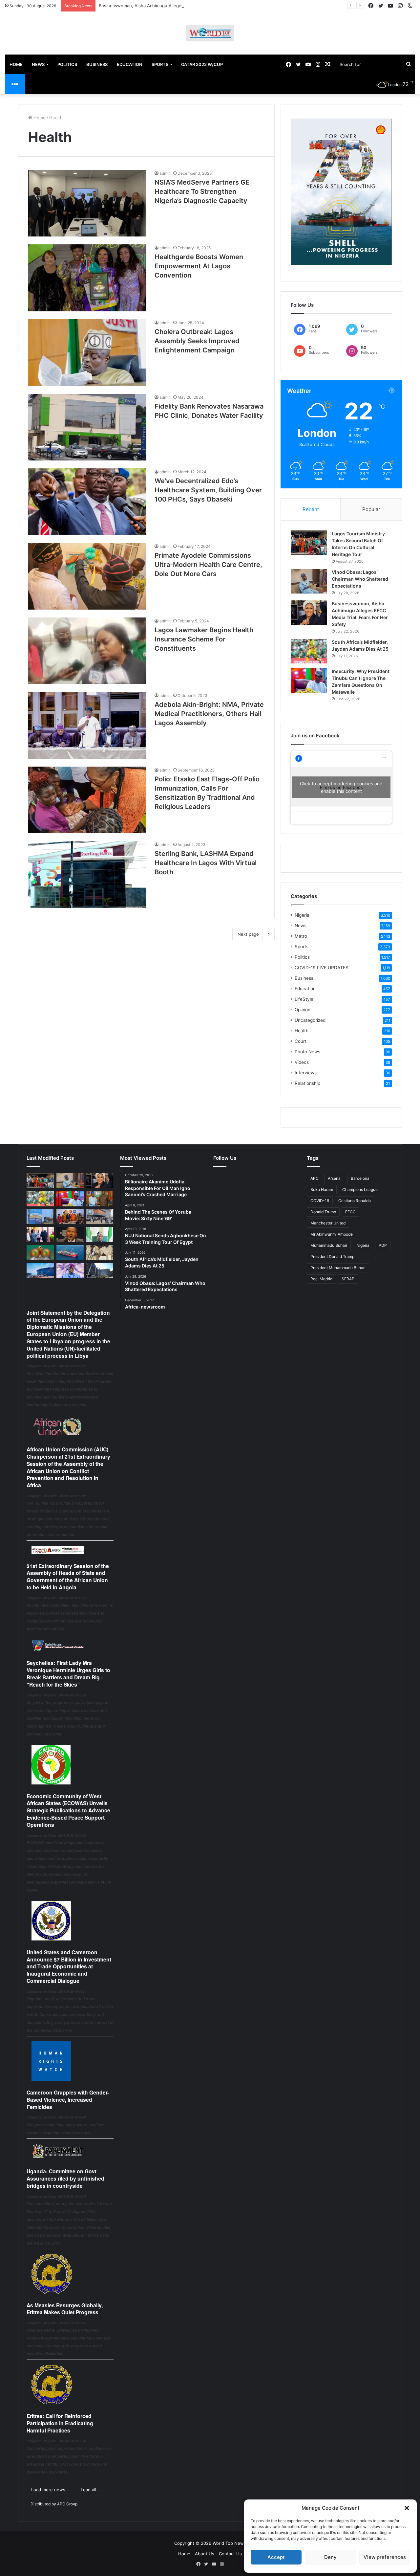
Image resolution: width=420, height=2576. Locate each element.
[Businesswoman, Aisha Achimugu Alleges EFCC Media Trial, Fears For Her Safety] (309, 613)
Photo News (307, 1052)
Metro (301, 936)
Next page (248, 934)
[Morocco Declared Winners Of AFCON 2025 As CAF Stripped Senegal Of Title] (40, 1253)
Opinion (303, 1010)
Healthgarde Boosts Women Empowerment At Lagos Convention (199, 266)
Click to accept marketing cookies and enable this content (341, 787)
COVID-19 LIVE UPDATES (322, 968)
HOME (16, 64)
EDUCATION (130, 64)
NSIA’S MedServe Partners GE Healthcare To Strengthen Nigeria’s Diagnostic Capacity (202, 191)
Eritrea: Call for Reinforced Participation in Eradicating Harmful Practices (60, 2423)
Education (305, 989)
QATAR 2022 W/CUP (202, 64)
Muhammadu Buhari (329, 1245)
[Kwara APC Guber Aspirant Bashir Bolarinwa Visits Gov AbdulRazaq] (100, 1199)
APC (315, 1178)
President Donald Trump (332, 1256)
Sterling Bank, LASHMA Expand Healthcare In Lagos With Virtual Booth (206, 863)
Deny (330, 2557)
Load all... (90, 2490)
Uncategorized (310, 1020)
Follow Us (225, 1158)
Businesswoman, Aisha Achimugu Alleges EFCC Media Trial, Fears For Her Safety (182, 6)
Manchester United (328, 1223)
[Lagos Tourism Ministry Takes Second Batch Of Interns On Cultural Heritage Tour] (309, 543)
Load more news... (50, 2490)
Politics (302, 957)
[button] (407, 2508)
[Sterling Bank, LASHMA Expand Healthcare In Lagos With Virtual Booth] (87, 874)
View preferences (385, 2557)
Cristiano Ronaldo (355, 1201)
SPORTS (160, 64)
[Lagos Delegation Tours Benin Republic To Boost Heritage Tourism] (40, 1234)
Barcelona (360, 1178)
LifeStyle (304, 999)
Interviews (306, 1073)
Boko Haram (322, 1189)
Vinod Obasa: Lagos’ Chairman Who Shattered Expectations (360, 579)
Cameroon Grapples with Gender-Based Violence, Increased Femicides (68, 2100)
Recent (311, 509)
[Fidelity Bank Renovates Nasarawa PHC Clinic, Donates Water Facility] (87, 427)
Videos (302, 1062)
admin (165, 173)
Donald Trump (323, 1212)
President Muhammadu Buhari (338, 1268)
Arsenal (335, 1178)
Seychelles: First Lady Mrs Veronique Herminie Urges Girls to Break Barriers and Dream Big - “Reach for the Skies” (68, 1673)
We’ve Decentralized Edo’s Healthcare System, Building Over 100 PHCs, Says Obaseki (208, 490)
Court (301, 1041)
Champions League (360, 1189)
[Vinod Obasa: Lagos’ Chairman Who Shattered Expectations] (309, 581)
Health (302, 1031)
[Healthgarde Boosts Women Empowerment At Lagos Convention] (87, 278)
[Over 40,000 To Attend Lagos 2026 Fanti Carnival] (70, 1217)
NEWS (38, 64)
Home (39, 118)
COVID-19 (320, 1201)
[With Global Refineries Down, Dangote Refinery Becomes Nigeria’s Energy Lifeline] (40, 1271)
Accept (276, 2557)
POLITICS (67, 64)
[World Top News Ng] (210, 33)
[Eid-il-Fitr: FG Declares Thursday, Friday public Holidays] (100, 1234)
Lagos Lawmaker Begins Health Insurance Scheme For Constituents (204, 639)
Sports (302, 947)
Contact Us (230, 2554)
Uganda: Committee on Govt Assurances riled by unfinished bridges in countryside (65, 2178)
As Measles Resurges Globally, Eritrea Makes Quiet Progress (65, 2309)
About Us (205, 2554)
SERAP (348, 1279)
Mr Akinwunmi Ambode (332, 1234)
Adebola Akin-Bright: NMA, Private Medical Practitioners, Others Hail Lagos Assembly (209, 714)
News (301, 926)
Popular (371, 509)
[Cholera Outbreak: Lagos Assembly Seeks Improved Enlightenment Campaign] (87, 353)
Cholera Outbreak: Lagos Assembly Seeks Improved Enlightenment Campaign (197, 341)
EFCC (350, 1212)
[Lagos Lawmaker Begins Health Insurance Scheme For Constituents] (87, 651)
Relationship (307, 1083)
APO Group (67, 2504)
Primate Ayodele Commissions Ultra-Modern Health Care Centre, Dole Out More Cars (208, 565)
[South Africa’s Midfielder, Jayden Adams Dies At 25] (309, 651)
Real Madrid (321, 1279)
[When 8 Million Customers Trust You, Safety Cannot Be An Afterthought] (40, 1217)
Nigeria (302, 915)
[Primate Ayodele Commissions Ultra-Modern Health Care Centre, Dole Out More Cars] (87, 576)
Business (304, 978)
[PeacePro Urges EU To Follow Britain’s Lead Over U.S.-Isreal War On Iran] (100, 1271)
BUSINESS (97, 64)
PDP (383, 1245)
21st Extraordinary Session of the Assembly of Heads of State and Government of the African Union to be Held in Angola (68, 1577)
